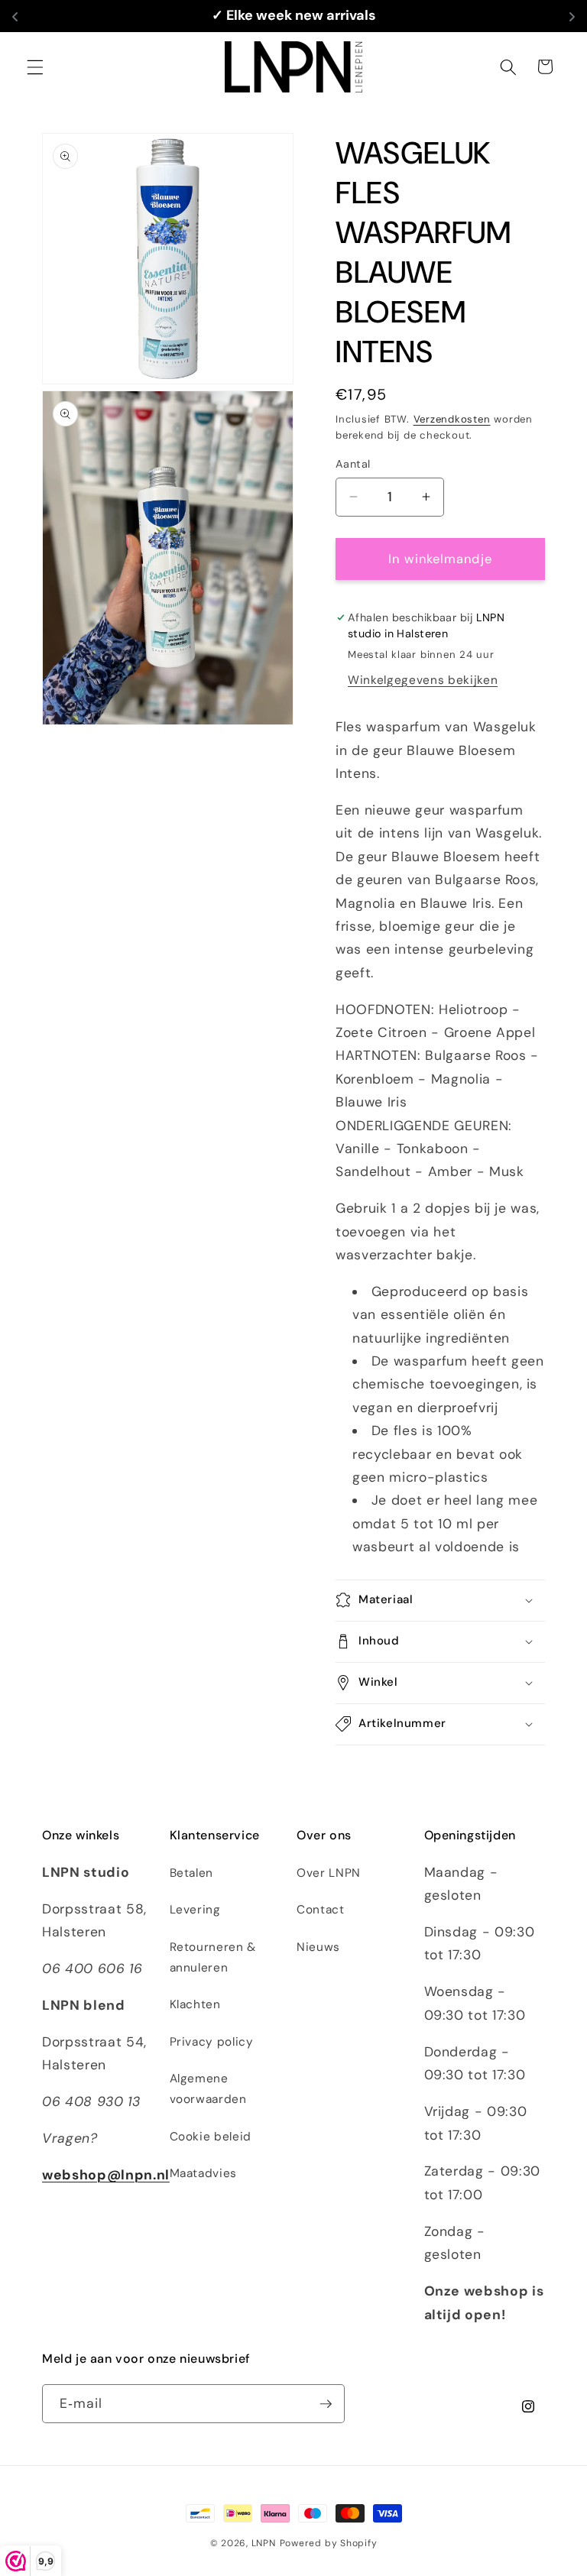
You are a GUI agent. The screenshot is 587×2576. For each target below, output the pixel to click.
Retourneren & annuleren (213, 1957)
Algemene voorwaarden (208, 2089)
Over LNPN (329, 1873)
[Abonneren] (326, 2404)
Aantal (353, 464)
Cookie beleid (211, 2137)
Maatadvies (204, 2173)
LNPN (264, 2543)
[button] (35, 66)
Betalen (192, 1873)
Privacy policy (212, 2042)
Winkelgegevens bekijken (423, 680)
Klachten (195, 2004)
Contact (321, 1910)
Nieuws (318, 1947)
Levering (195, 1910)
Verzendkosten (452, 419)
